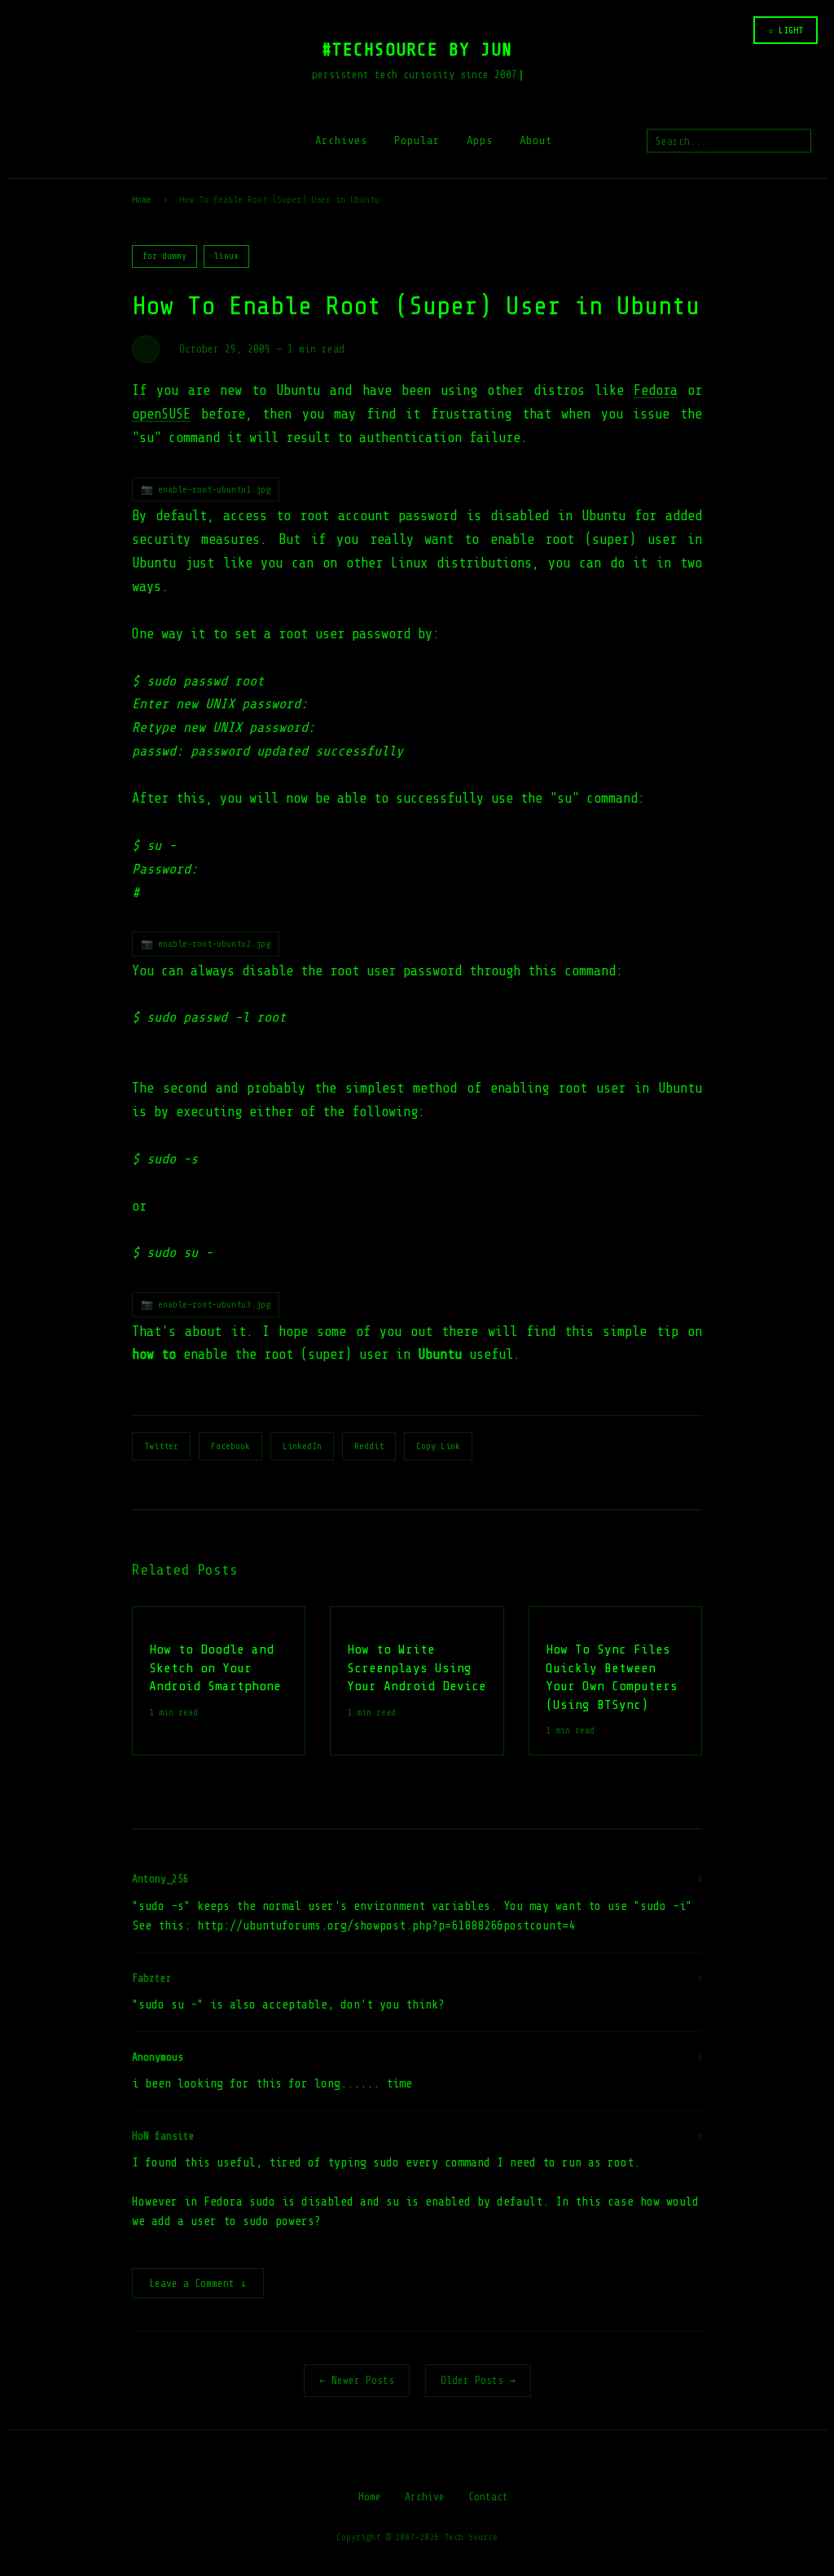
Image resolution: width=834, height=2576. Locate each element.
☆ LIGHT (786, 30)
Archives (341, 140)
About (536, 140)
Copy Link (438, 1446)
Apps (480, 140)
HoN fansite (163, 2136)
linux (226, 256)
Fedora (656, 390)
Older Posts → (478, 2380)
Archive (425, 2497)
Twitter (161, 1446)
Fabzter (152, 1978)
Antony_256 (160, 1879)
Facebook (230, 1446)
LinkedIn (302, 1446)
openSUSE (161, 414)
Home (142, 199)
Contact (488, 2497)
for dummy (165, 256)
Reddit (369, 1446)
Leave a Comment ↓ (198, 2283)
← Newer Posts (357, 2380)
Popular (417, 140)
